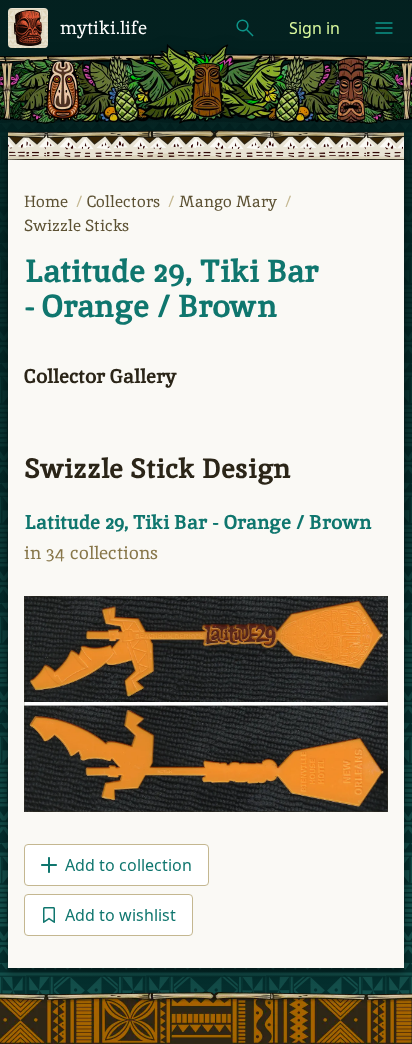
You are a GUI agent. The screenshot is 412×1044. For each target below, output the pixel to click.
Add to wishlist (120, 915)
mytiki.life (103, 27)
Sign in (314, 28)
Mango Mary (230, 201)
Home (48, 201)
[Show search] (245, 28)
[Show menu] (384, 28)
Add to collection (128, 865)
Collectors (125, 201)
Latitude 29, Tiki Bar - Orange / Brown (171, 288)
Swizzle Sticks (76, 225)
